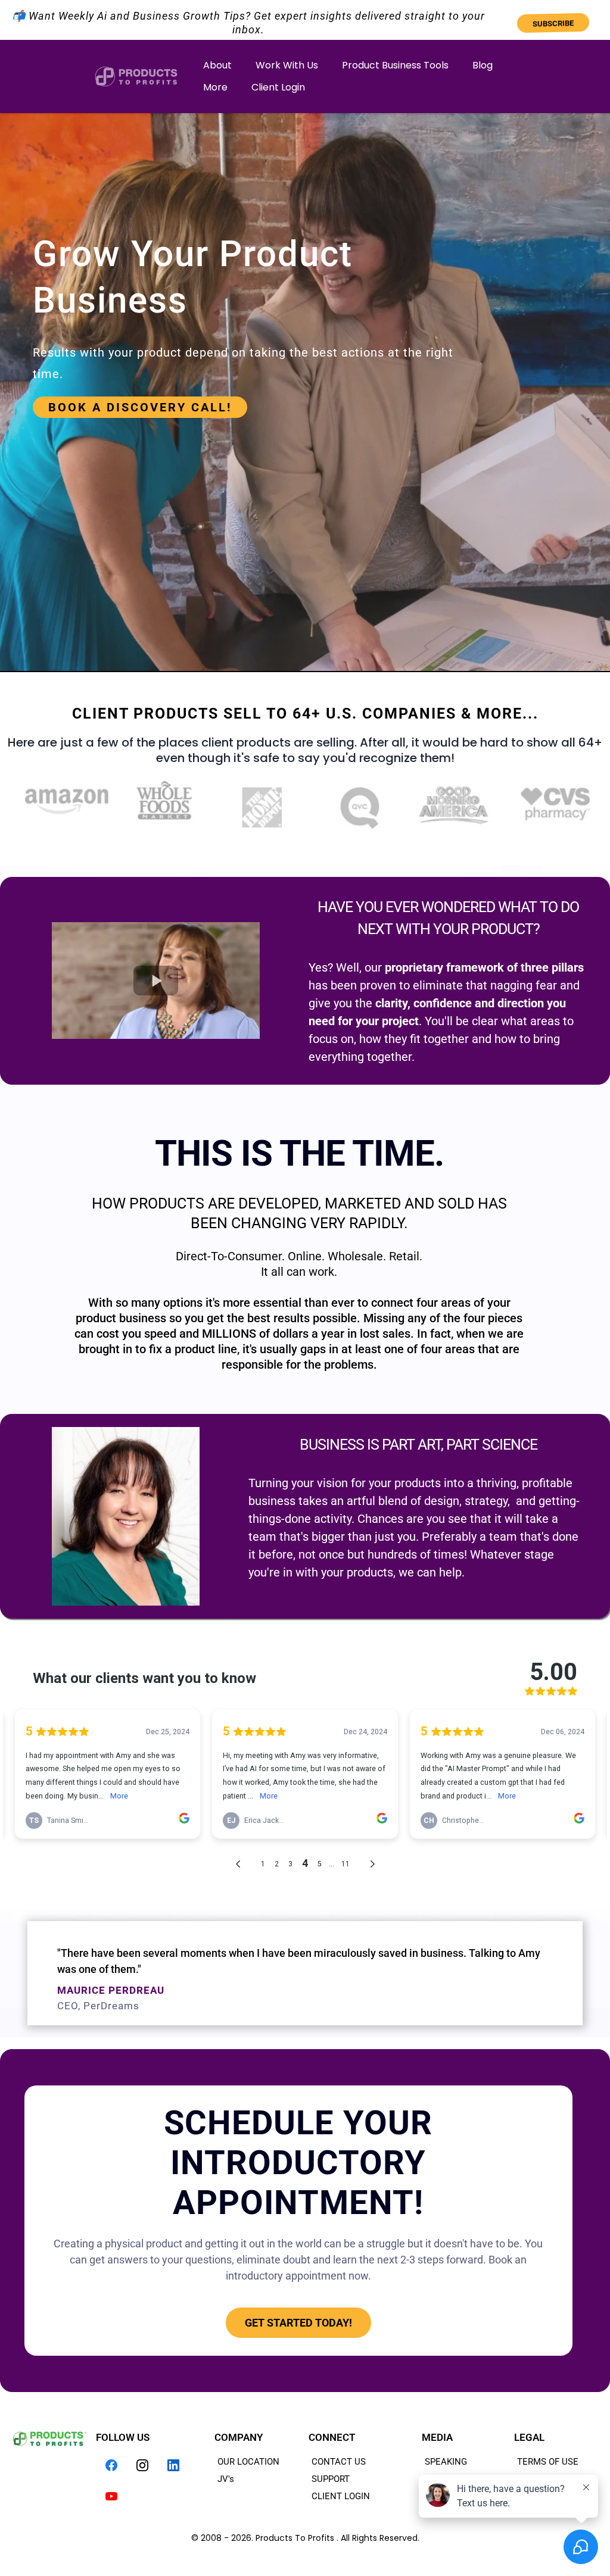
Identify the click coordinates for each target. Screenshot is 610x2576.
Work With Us (287, 65)
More (215, 87)
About (217, 65)
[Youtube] (111, 2496)
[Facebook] (111, 2465)
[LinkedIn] (173, 2465)
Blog (483, 65)
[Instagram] (142, 2465)
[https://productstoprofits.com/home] (136, 77)
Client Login (278, 87)
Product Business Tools (395, 65)
